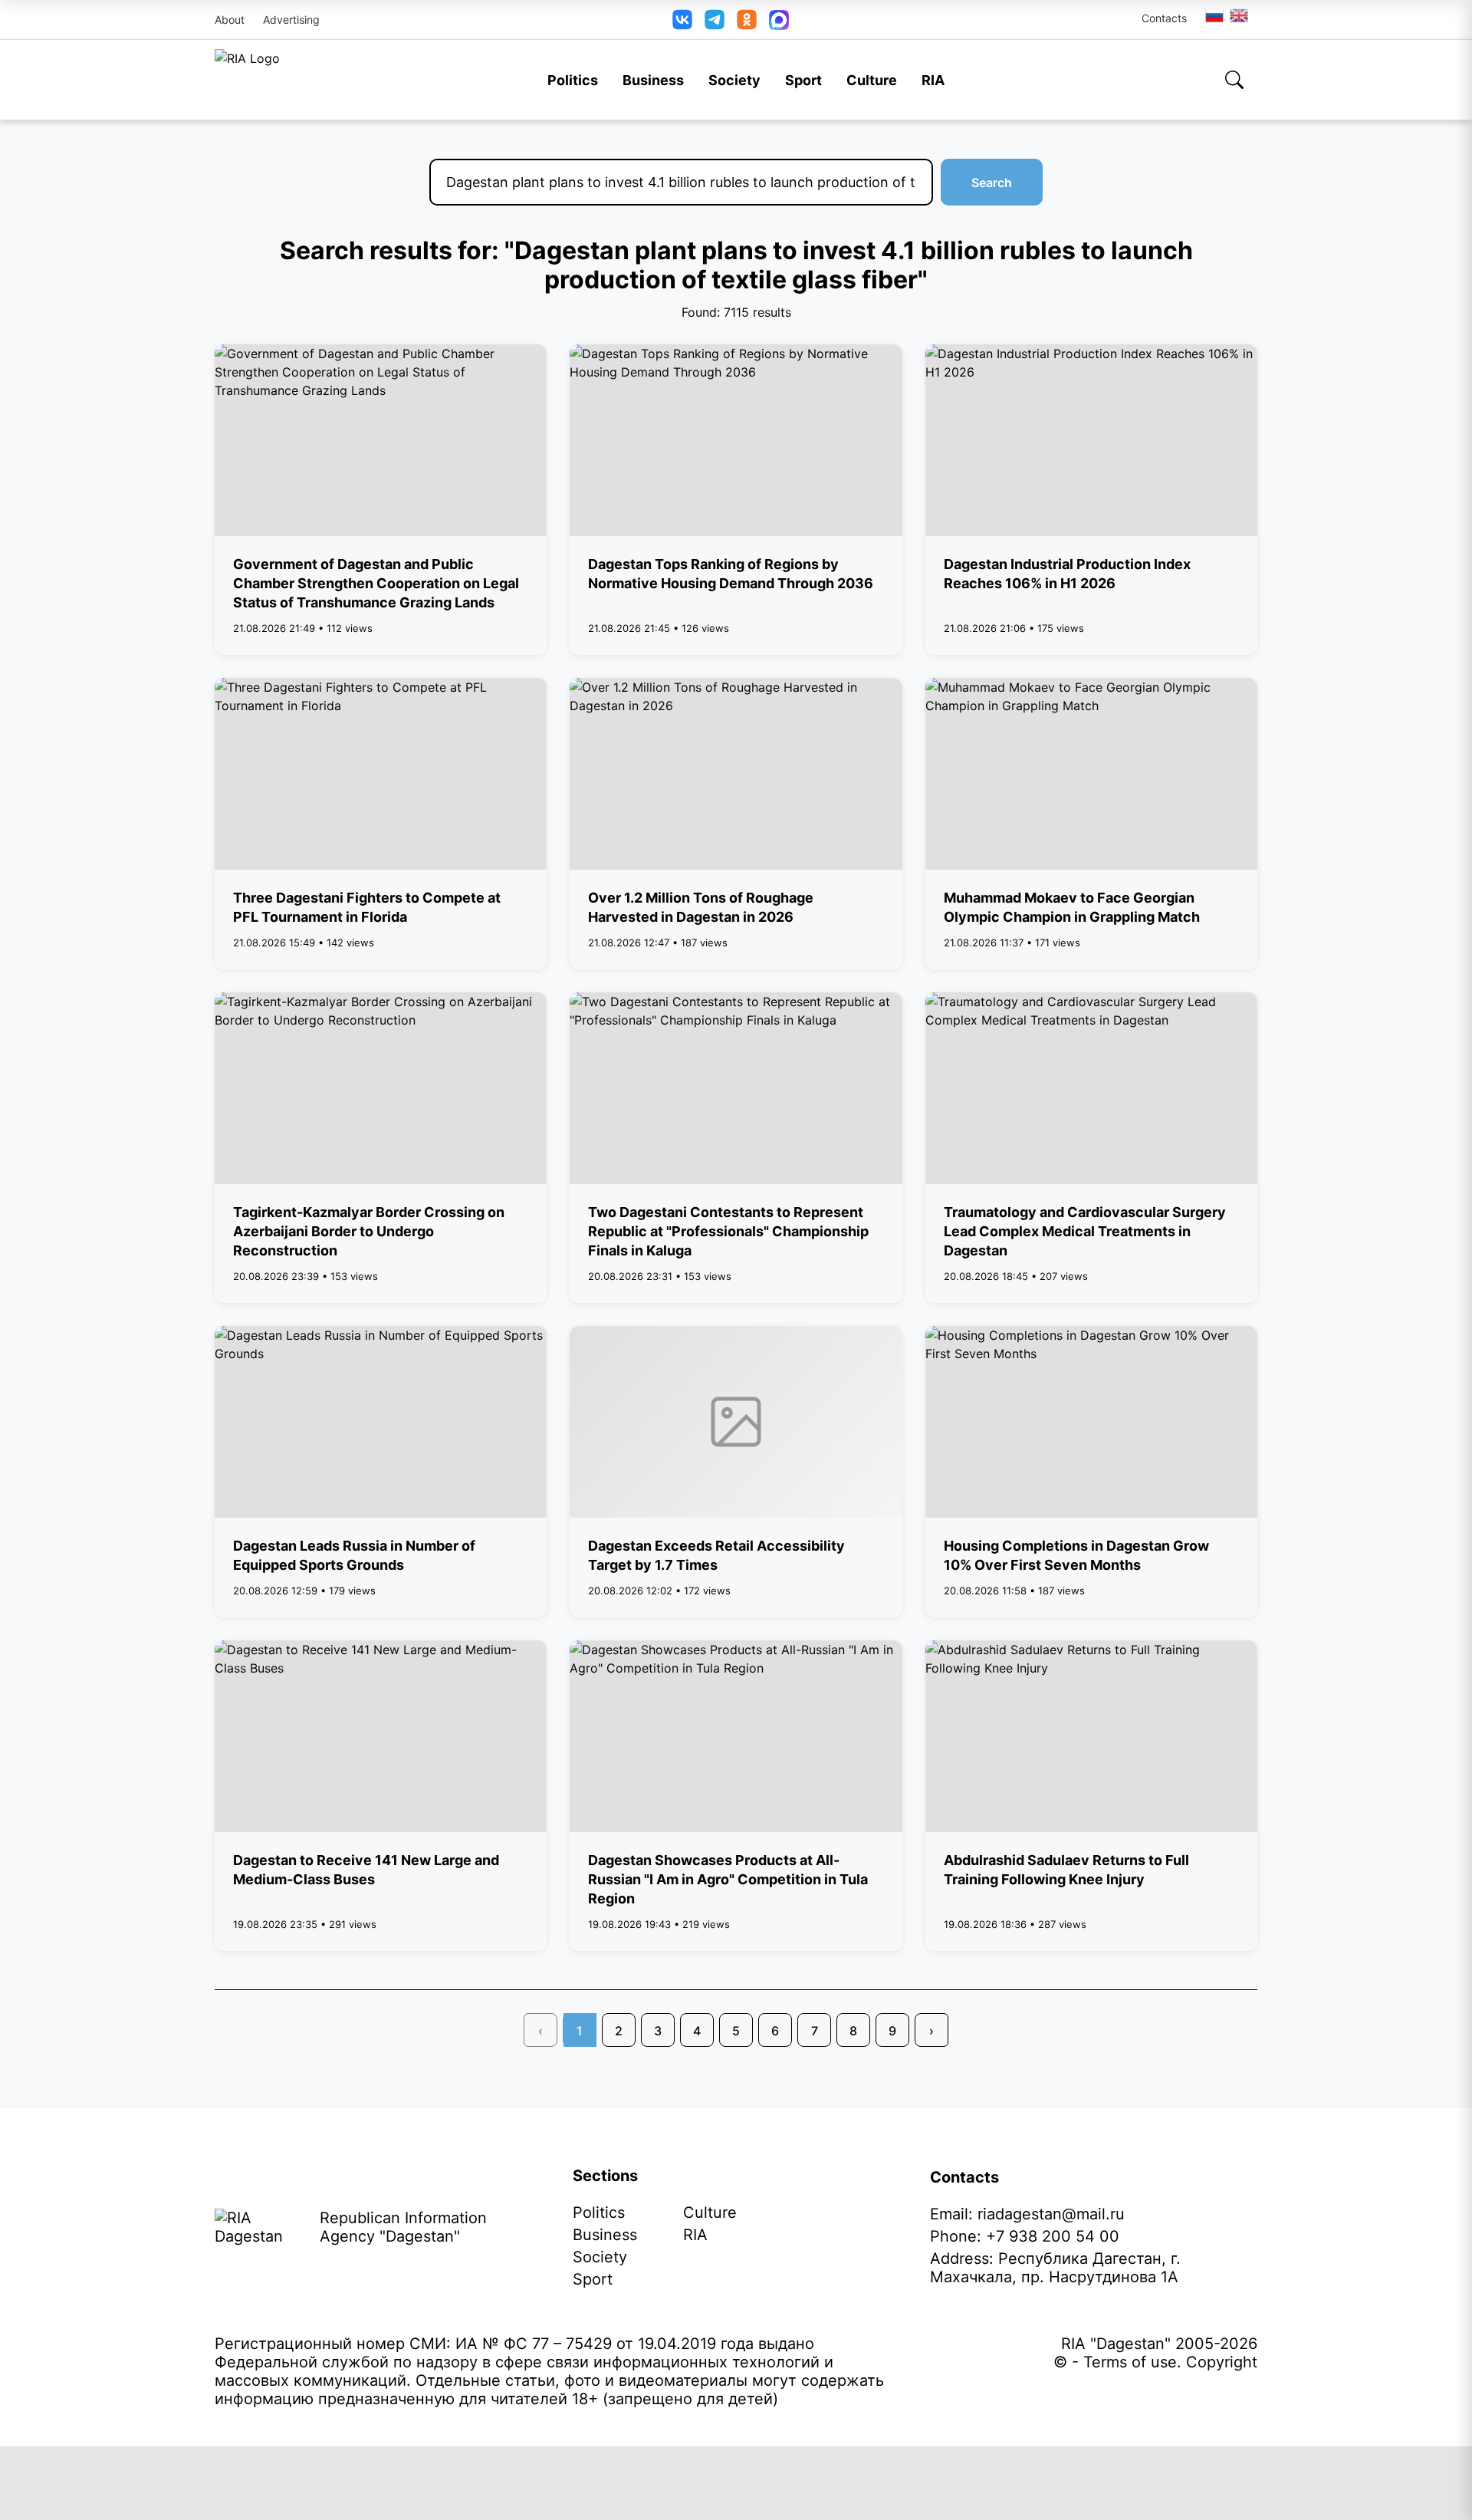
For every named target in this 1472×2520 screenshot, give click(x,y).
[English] (1240, 15)
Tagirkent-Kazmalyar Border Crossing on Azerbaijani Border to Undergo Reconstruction (369, 1231)
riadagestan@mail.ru (1051, 2214)
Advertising (291, 20)
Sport (803, 80)
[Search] (1234, 80)
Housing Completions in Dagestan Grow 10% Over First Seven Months (1076, 1555)
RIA (933, 80)
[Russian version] (1214, 15)
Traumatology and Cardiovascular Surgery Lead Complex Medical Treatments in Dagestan (1085, 1231)
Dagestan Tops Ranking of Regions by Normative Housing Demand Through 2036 (731, 574)
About (230, 20)
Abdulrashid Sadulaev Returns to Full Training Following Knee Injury (1066, 1870)
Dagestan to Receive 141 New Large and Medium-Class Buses (366, 1870)
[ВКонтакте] (682, 20)
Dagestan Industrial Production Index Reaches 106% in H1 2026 (1067, 574)
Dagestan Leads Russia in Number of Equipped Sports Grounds (354, 1555)
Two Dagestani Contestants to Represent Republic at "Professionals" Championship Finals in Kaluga (728, 1231)
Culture (872, 80)
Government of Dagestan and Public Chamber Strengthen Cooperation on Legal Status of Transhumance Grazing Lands (376, 583)
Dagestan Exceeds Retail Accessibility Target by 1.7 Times (716, 1555)
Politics (573, 80)
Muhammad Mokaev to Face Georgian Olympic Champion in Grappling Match (1072, 907)
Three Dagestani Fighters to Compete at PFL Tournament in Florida (367, 907)
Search (992, 183)
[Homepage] (247, 80)
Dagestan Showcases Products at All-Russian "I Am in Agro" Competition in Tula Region (728, 1879)
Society (734, 80)
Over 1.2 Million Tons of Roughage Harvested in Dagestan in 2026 (701, 907)
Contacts (1164, 18)
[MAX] (779, 20)
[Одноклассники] (747, 20)
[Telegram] (715, 20)
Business (653, 80)
